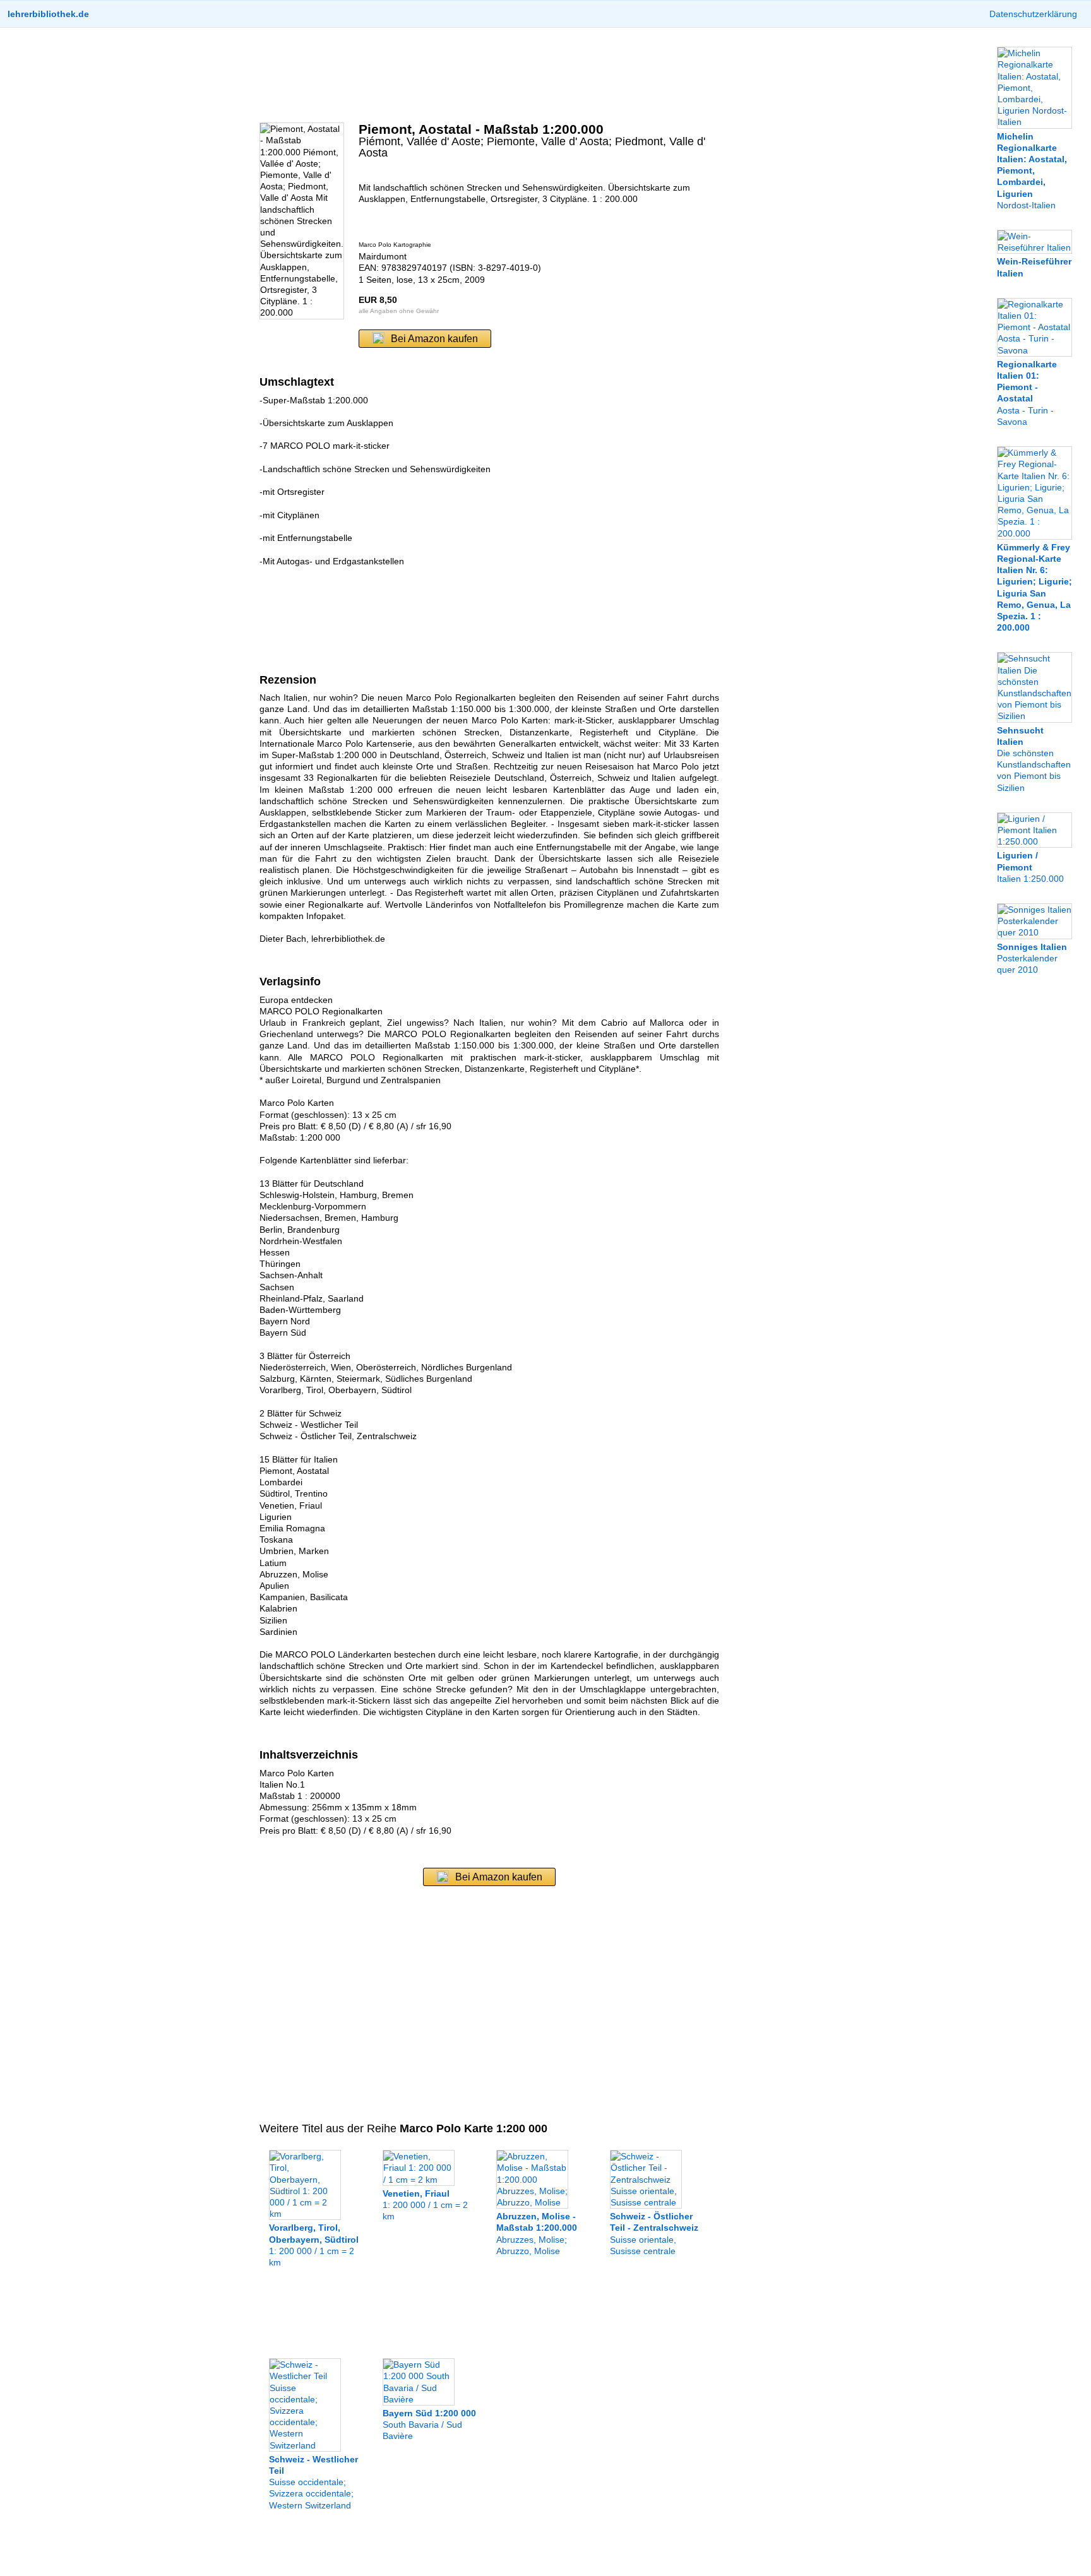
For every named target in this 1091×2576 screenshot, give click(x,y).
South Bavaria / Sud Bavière (429, 2425)
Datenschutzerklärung (1033, 14)
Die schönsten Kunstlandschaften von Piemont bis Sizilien (1034, 759)
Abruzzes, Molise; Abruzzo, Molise (537, 2234)
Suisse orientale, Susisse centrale (654, 2234)
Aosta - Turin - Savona (1027, 393)
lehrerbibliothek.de (48, 14)
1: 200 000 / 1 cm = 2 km (314, 2245)
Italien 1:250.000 (1030, 867)
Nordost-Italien (1032, 170)
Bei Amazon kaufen (434, 339)
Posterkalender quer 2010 (1032, 958)
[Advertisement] (489, 75)
